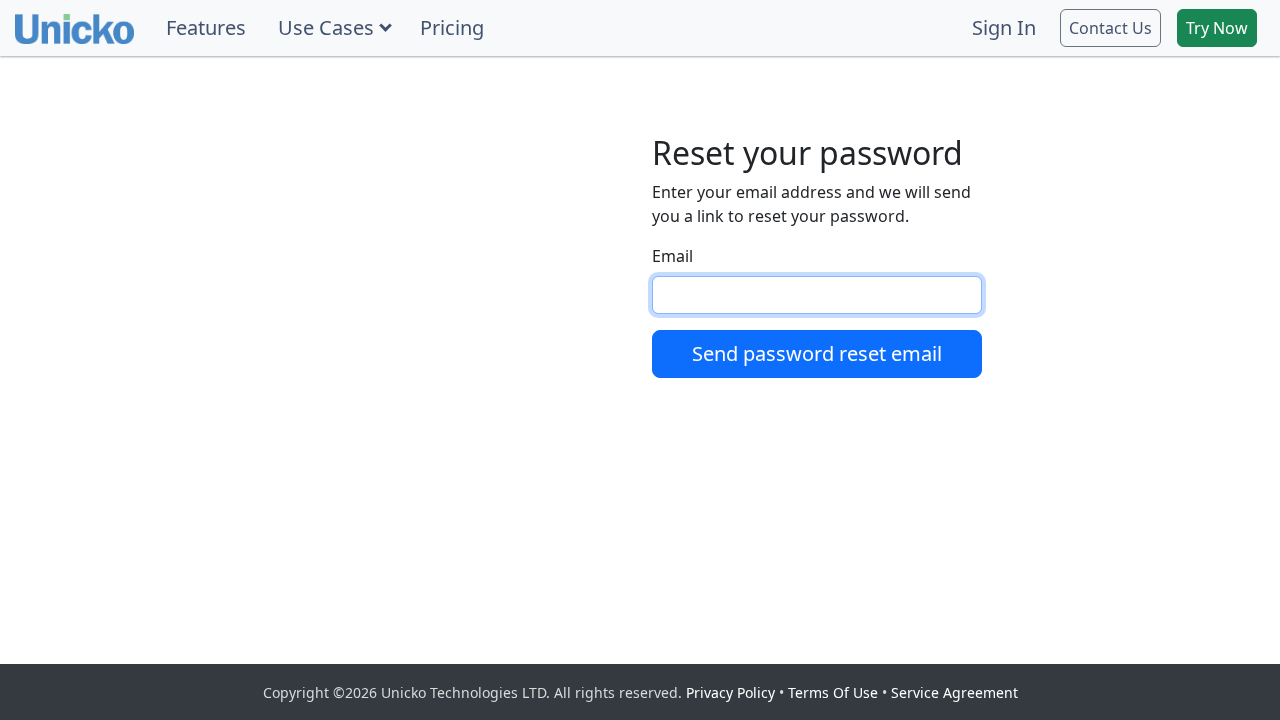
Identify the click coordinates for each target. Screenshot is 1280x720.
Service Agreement (954, 692)
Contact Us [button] (1110, 28)
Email (672, 256)
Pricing (452, 27)
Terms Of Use (833, 692)
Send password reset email (817, 353)
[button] (333, 28)
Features (206, 27)
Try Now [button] (1217, 28)
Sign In (1004, 27)
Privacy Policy (730, 692)
